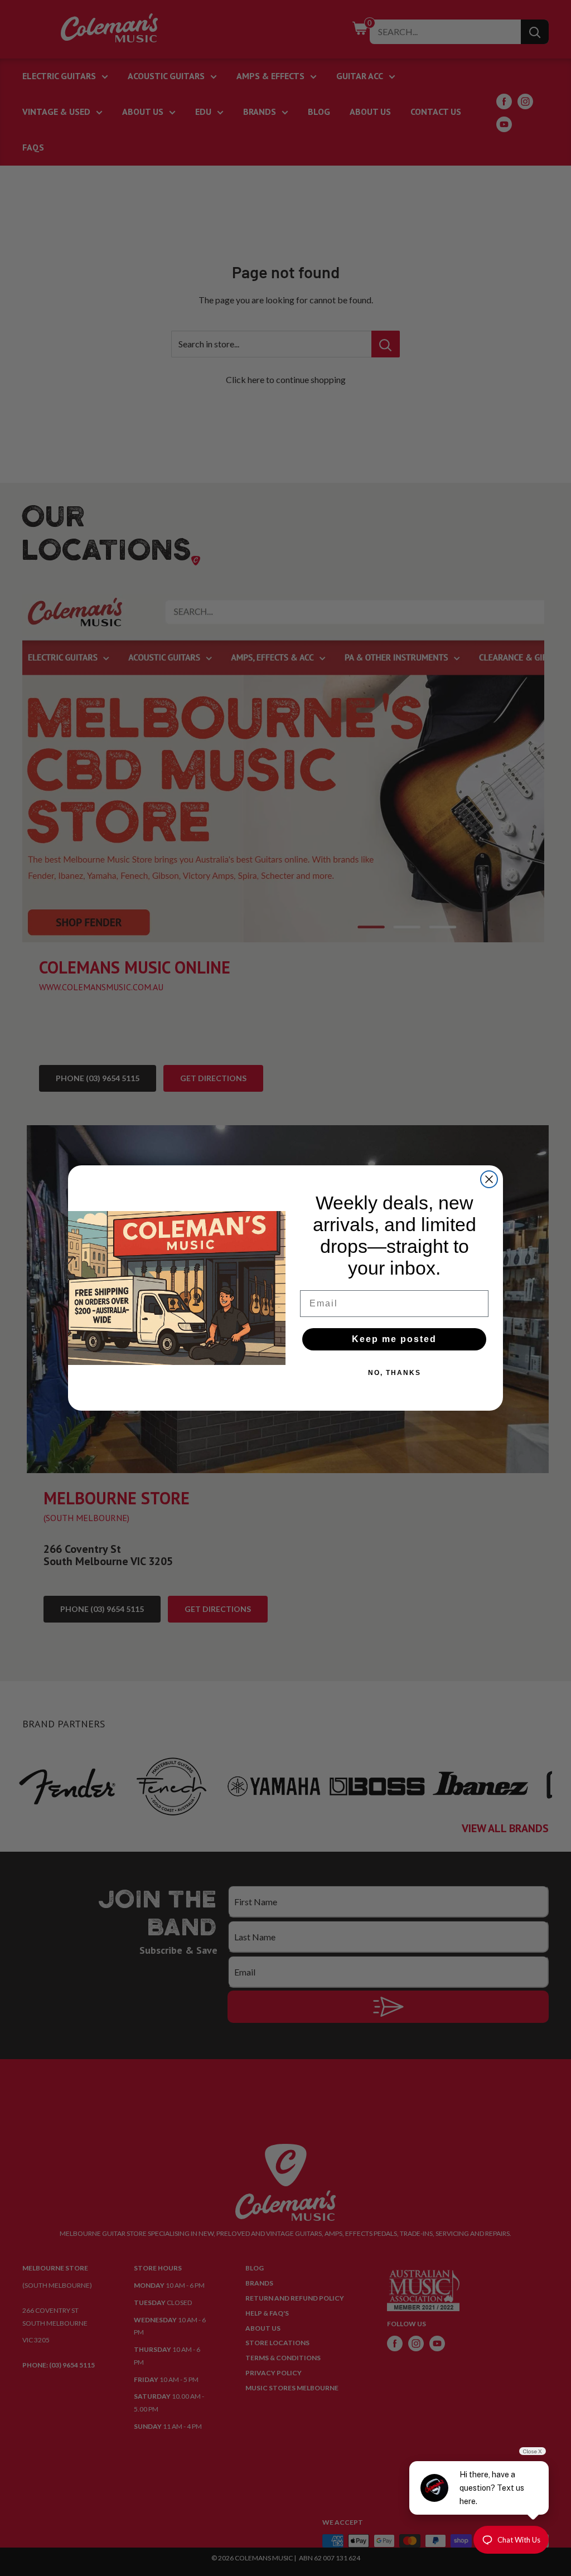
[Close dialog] (489, 1179)
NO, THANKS (395, 1373)
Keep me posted (394, 1339)
